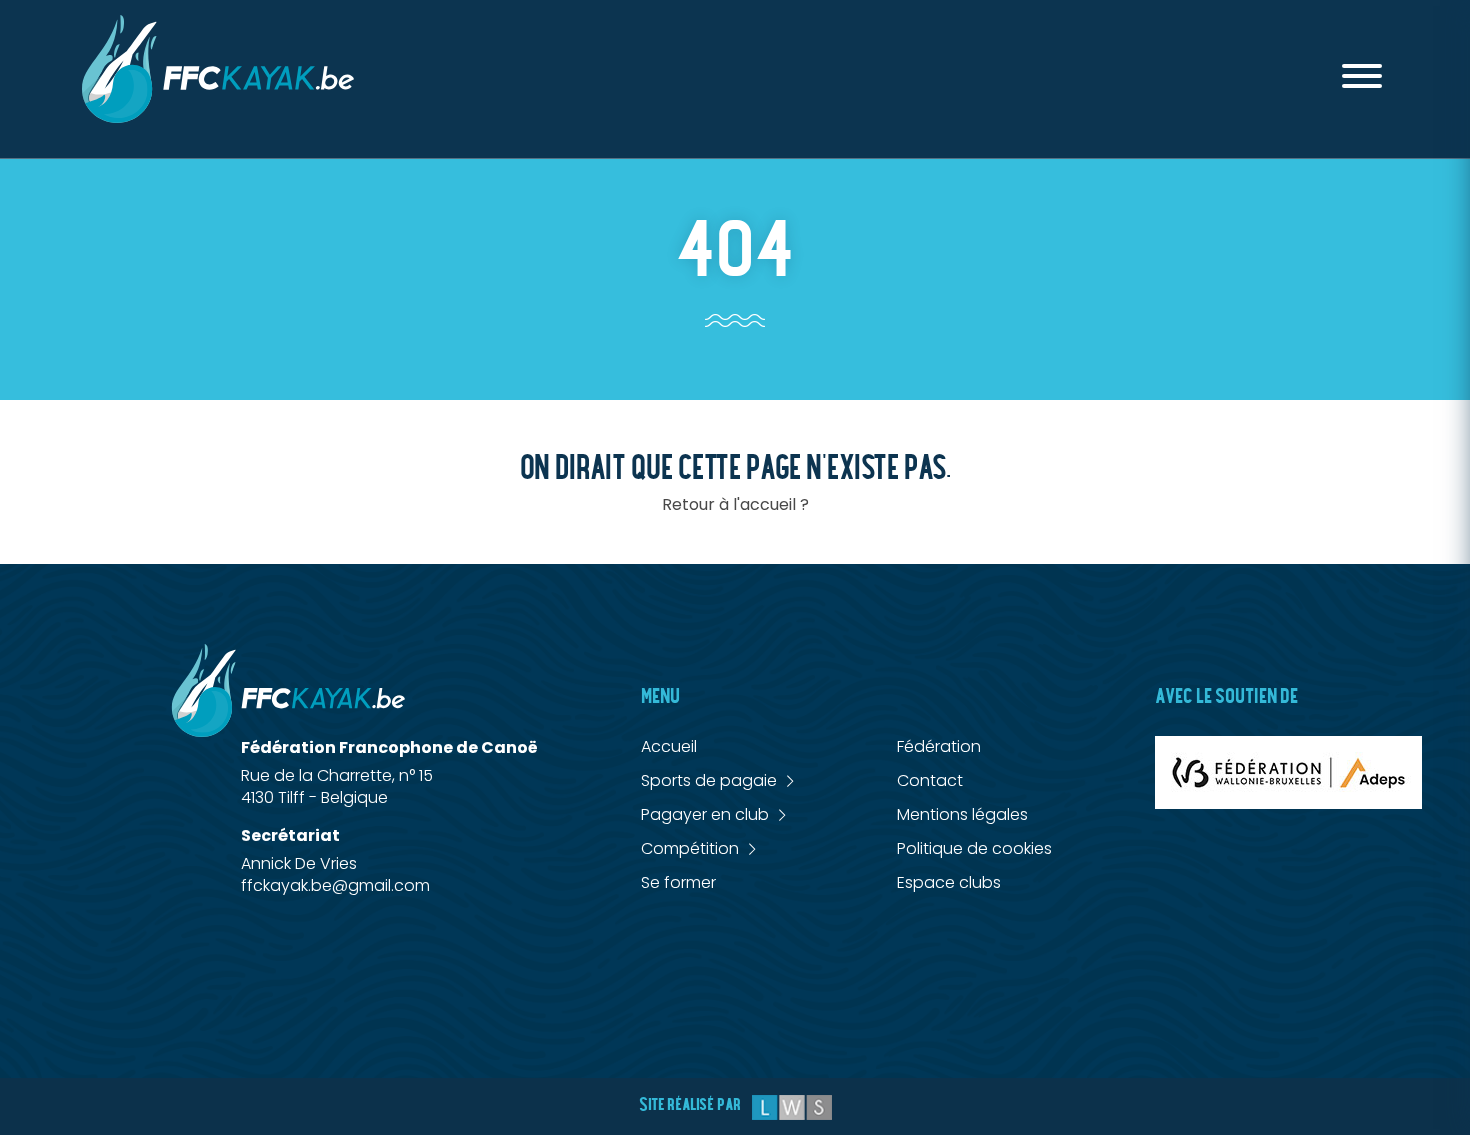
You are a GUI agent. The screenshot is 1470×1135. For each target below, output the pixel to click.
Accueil (669, 746)
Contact (930, 780)
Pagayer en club (705, 815)
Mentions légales (962, 814)
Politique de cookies (974, 848)
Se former (678, 882)
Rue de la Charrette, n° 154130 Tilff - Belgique (337, 786)
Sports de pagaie (709, 781)
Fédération (939, 746)
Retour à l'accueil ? (735, 504)
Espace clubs (949, 882)
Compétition (690, 849)
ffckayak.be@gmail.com (335, 885)
